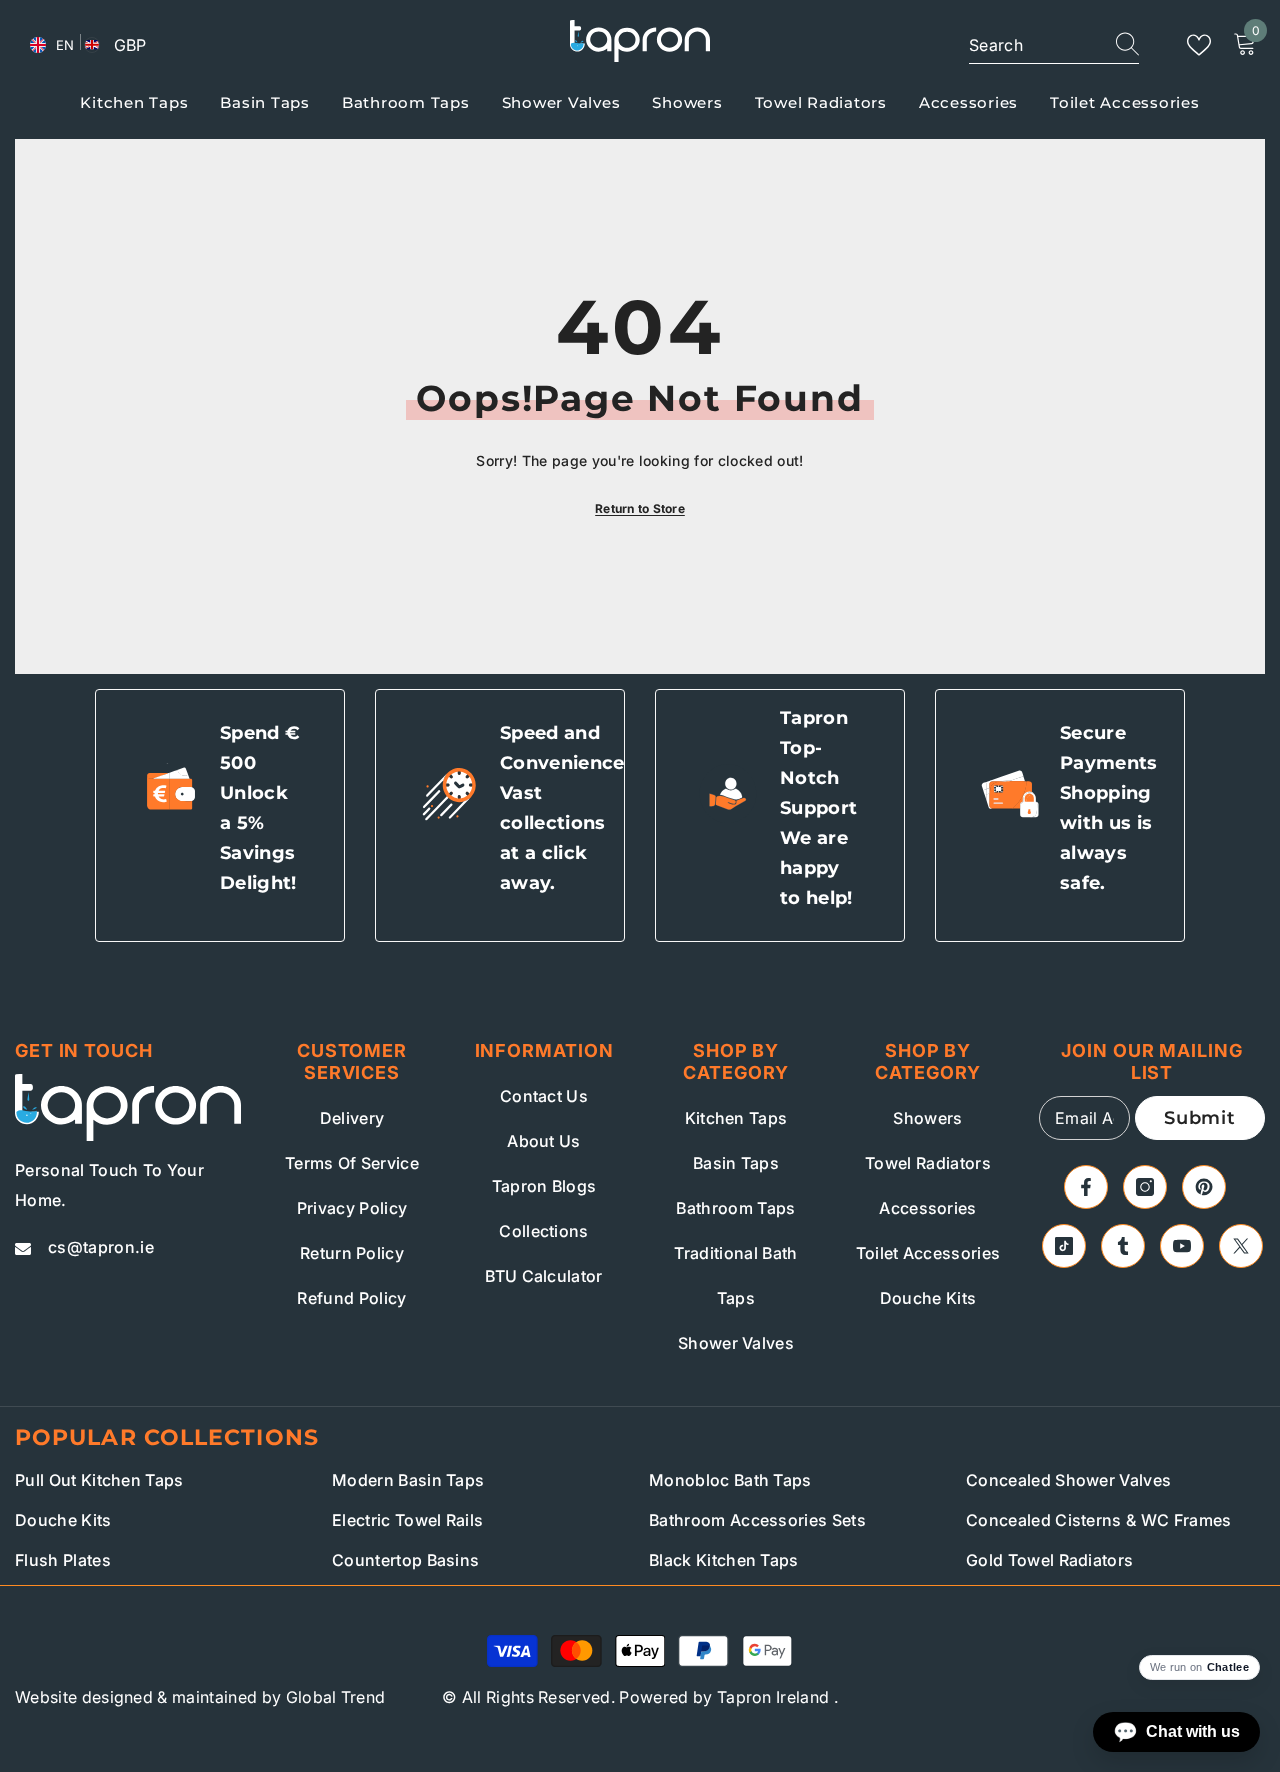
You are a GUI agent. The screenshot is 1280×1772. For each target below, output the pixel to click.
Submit (1200, 1118)
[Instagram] (1145, 1187)
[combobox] (1031, 45)
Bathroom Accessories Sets (757, 1520)
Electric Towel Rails (407, 1520)
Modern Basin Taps (408, 1480)
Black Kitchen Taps (724, 1560)
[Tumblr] (1123, 1246)
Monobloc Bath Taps (730, 1480)
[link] (220, 815)
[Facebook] (1086, 1187)
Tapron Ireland (773, 1697)
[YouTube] (1182, 1246)
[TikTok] (1064, 1246)
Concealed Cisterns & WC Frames (1099, 1520)
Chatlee (1228, 1667)
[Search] (1054, 45)
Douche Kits (63, 1520)
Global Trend (336, 1697)
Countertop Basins (405, 1560)
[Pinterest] (1204, 1187)
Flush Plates (63, 1560)
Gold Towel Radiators (1049, 1560)
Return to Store (640, 508)
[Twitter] (1241, 1246)
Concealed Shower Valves (1068, 1480)
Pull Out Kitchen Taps (99, 1480)
